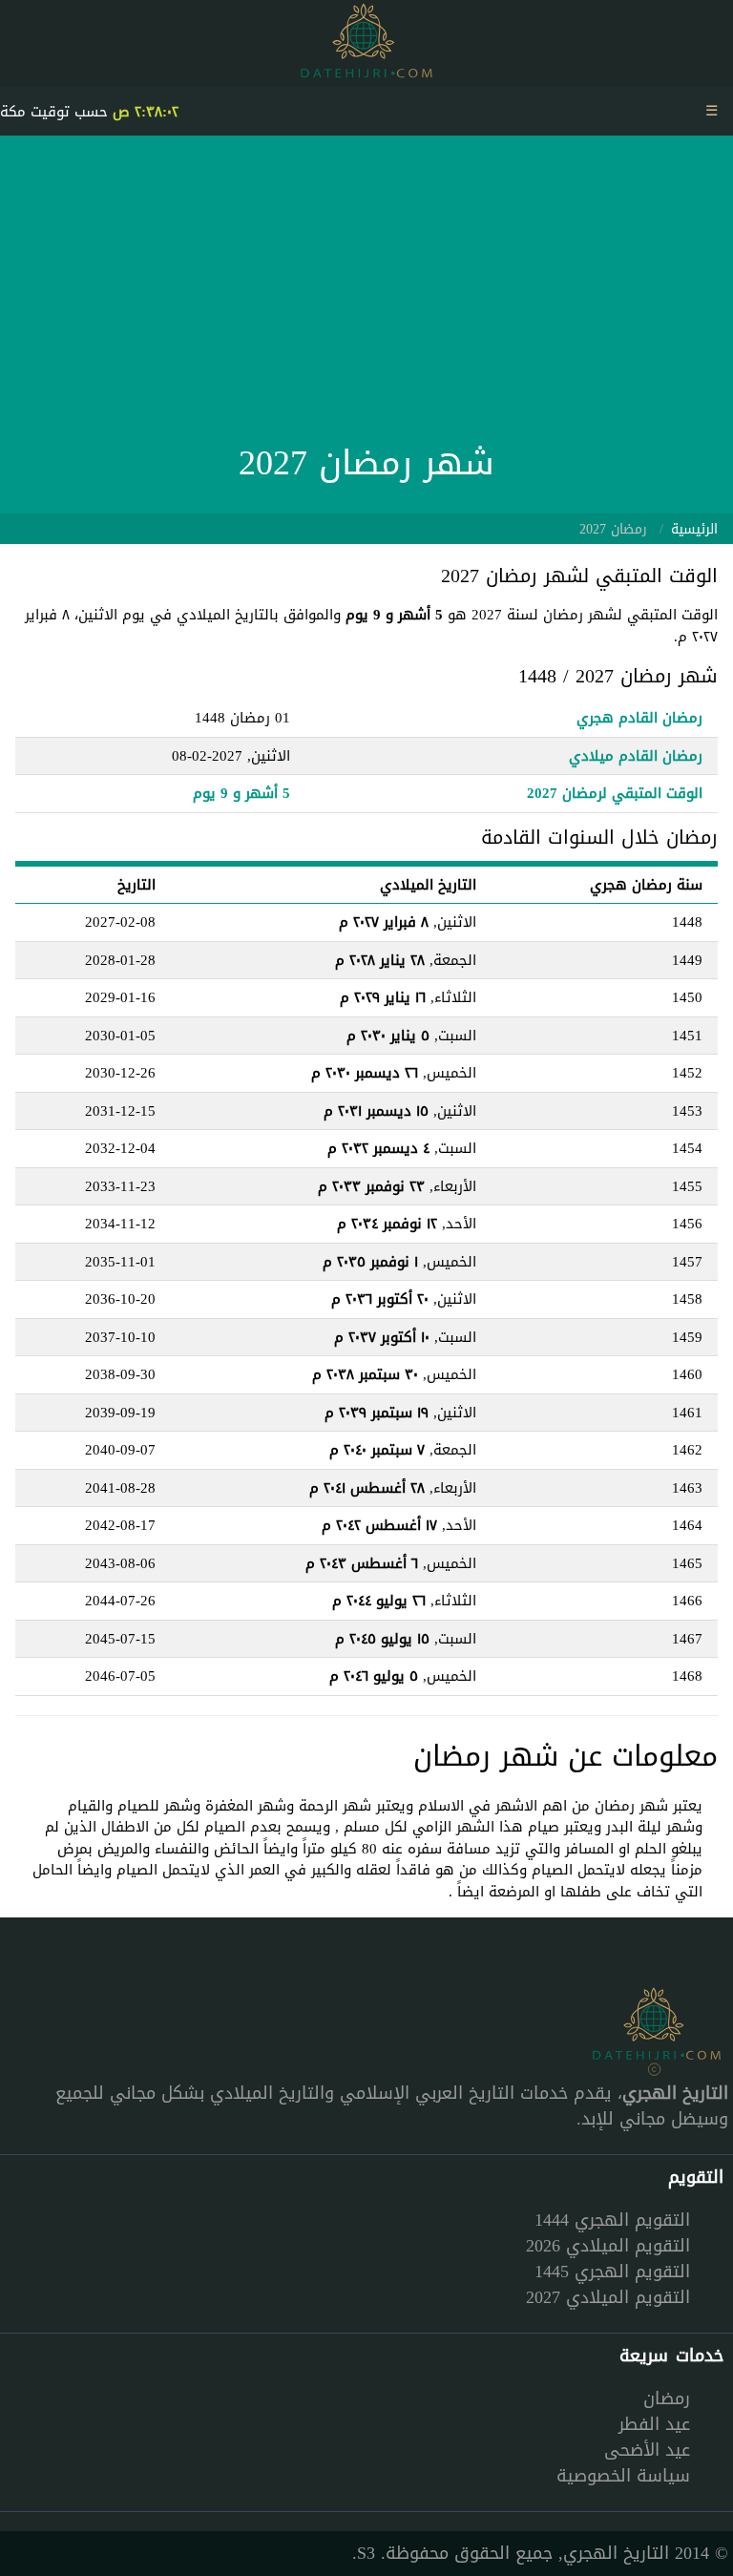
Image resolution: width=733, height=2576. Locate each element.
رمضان (667, 2398)
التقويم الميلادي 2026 (608, 2246)
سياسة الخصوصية (623, 2476)
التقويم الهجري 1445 (612, 2272)
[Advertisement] (366, 294)
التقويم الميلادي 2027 (608, 2297)
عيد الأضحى (647, 2450)
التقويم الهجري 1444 (612, 2220)
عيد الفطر (654, 2424)
